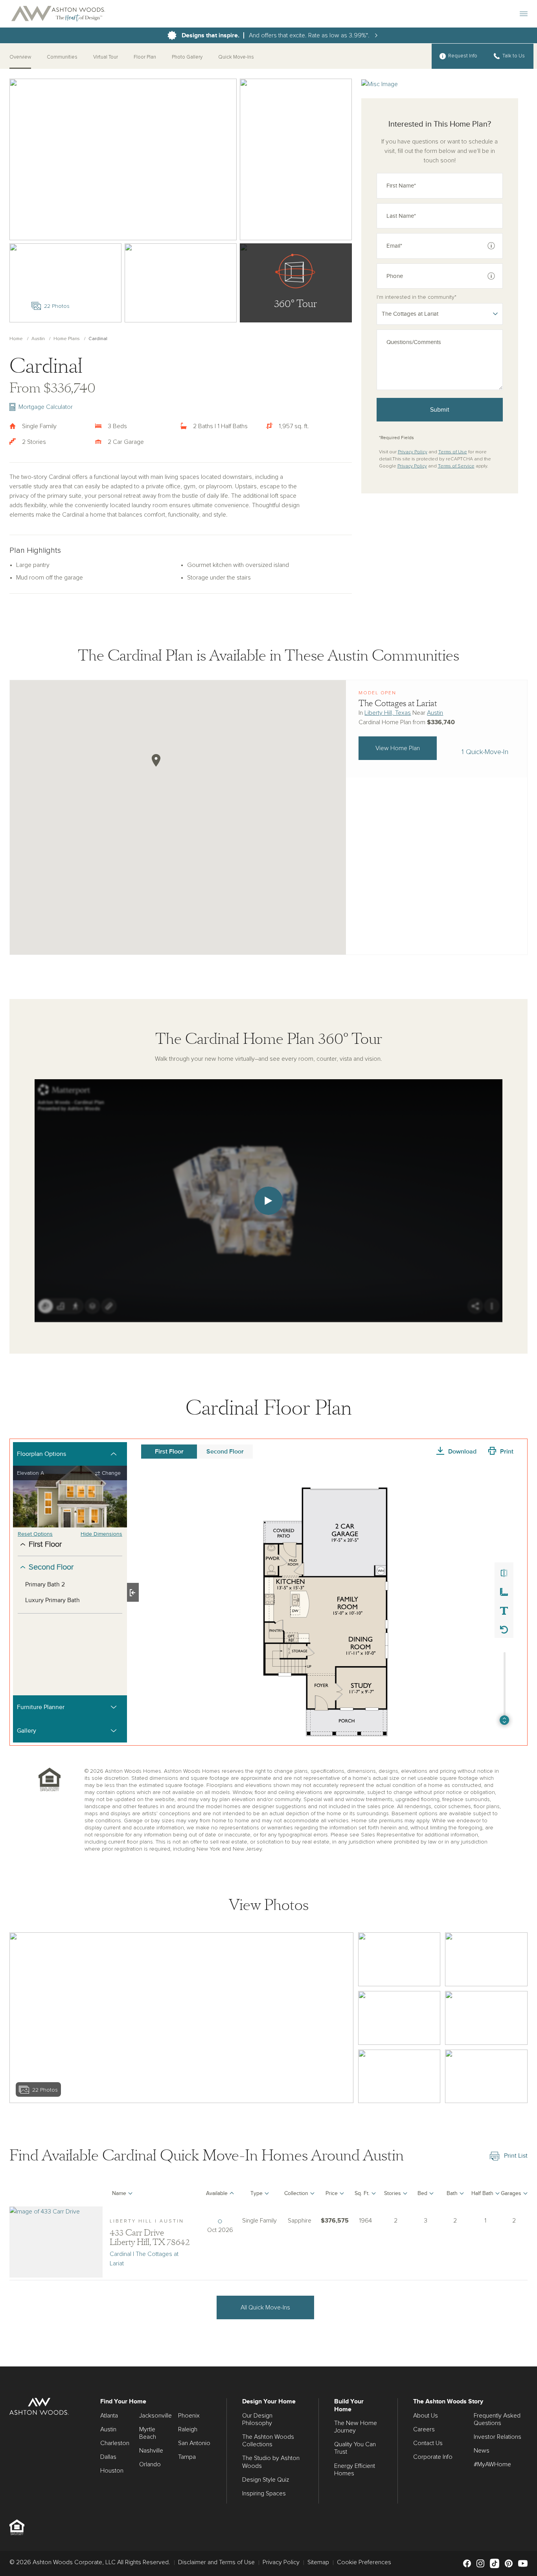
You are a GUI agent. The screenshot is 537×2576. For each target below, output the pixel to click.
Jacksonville (155, 2416)
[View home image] (399, 1959)
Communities (62, 57)
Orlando (150, 2464)
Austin (38, 339)
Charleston (115, 2443)
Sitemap (318, 2562)
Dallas (108, 2457)
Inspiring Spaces (264, 2493)
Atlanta (109, 2416)
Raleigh (188, 2429)
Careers (424, 2429)
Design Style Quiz (266, 2480)
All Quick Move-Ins (265, 2307)
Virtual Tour (106, 57)
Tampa (187, 2457)
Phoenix (189, 2416)
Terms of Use (453, 452)
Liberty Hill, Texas (388, 713)
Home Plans (67, 339)
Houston (112, 2471)
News (482, 2451)
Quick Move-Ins (236, 57)
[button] (156, 760)
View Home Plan (398, 748)
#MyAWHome (492, 2464)
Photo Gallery (187, 57)
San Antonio (194, 2443)
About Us (426, 2416)
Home (16, 339)
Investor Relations (497, 2437)
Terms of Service (456, 466)
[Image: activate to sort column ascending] (56, 2195)
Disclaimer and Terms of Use (216, 2562)
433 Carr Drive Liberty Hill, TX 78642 (150, 2237)
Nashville (151, 2451)
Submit (440, 410)
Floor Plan (145, 57)
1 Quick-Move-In (485, 752)
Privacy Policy (413, 452)
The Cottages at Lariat (398, 703)
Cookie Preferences (364, 2562)
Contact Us (428, 2443)
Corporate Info (433, 2457)
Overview (20, 57)
